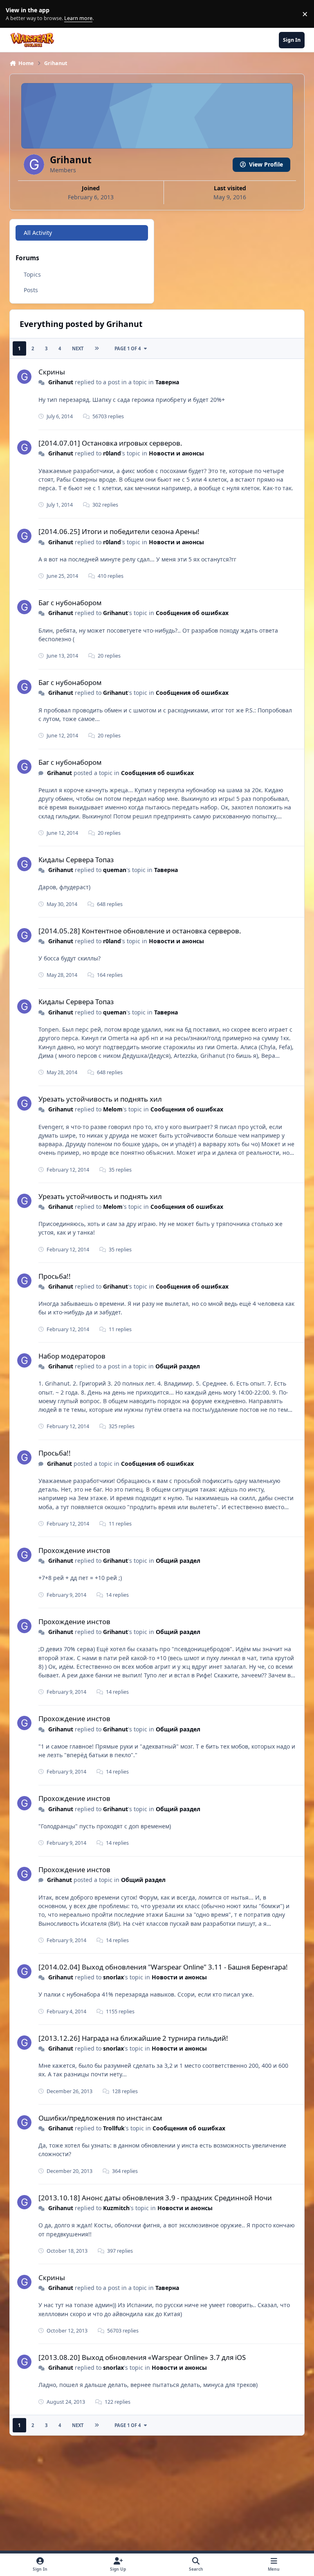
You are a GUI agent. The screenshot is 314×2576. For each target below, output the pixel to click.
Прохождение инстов (74, 1550)
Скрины (52, 372)
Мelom (113, 1109)
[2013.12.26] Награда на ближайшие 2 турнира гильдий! (133, 2038)
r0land (112, 453)
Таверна (167, 382)
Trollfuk (114, 2128)
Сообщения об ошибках (192, 613)
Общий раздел (178, 1366)
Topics (32, 274)
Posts (31, 290)
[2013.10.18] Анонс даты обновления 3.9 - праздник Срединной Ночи (155, 2198)
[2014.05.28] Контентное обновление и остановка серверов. (140, 931)
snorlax (113, 1977)
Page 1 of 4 (128, 348)
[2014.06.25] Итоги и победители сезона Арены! (119, 531)
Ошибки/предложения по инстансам (100, 2118)
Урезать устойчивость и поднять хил (100, 1099)
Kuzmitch (116, 2208)
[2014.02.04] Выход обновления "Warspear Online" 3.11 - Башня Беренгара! (163, 1967)
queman (115, 870)
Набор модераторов (72, 1356)
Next (78, 348)
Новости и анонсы (176, 453)
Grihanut (61, 382)
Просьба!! (55, 1276)
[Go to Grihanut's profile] (24, 377)
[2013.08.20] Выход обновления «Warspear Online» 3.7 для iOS (142, 2357)
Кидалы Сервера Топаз (76, 860)
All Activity (38, 233)
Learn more (16, 14)
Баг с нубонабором (70, 603)
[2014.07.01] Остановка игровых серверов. (110, 443)
